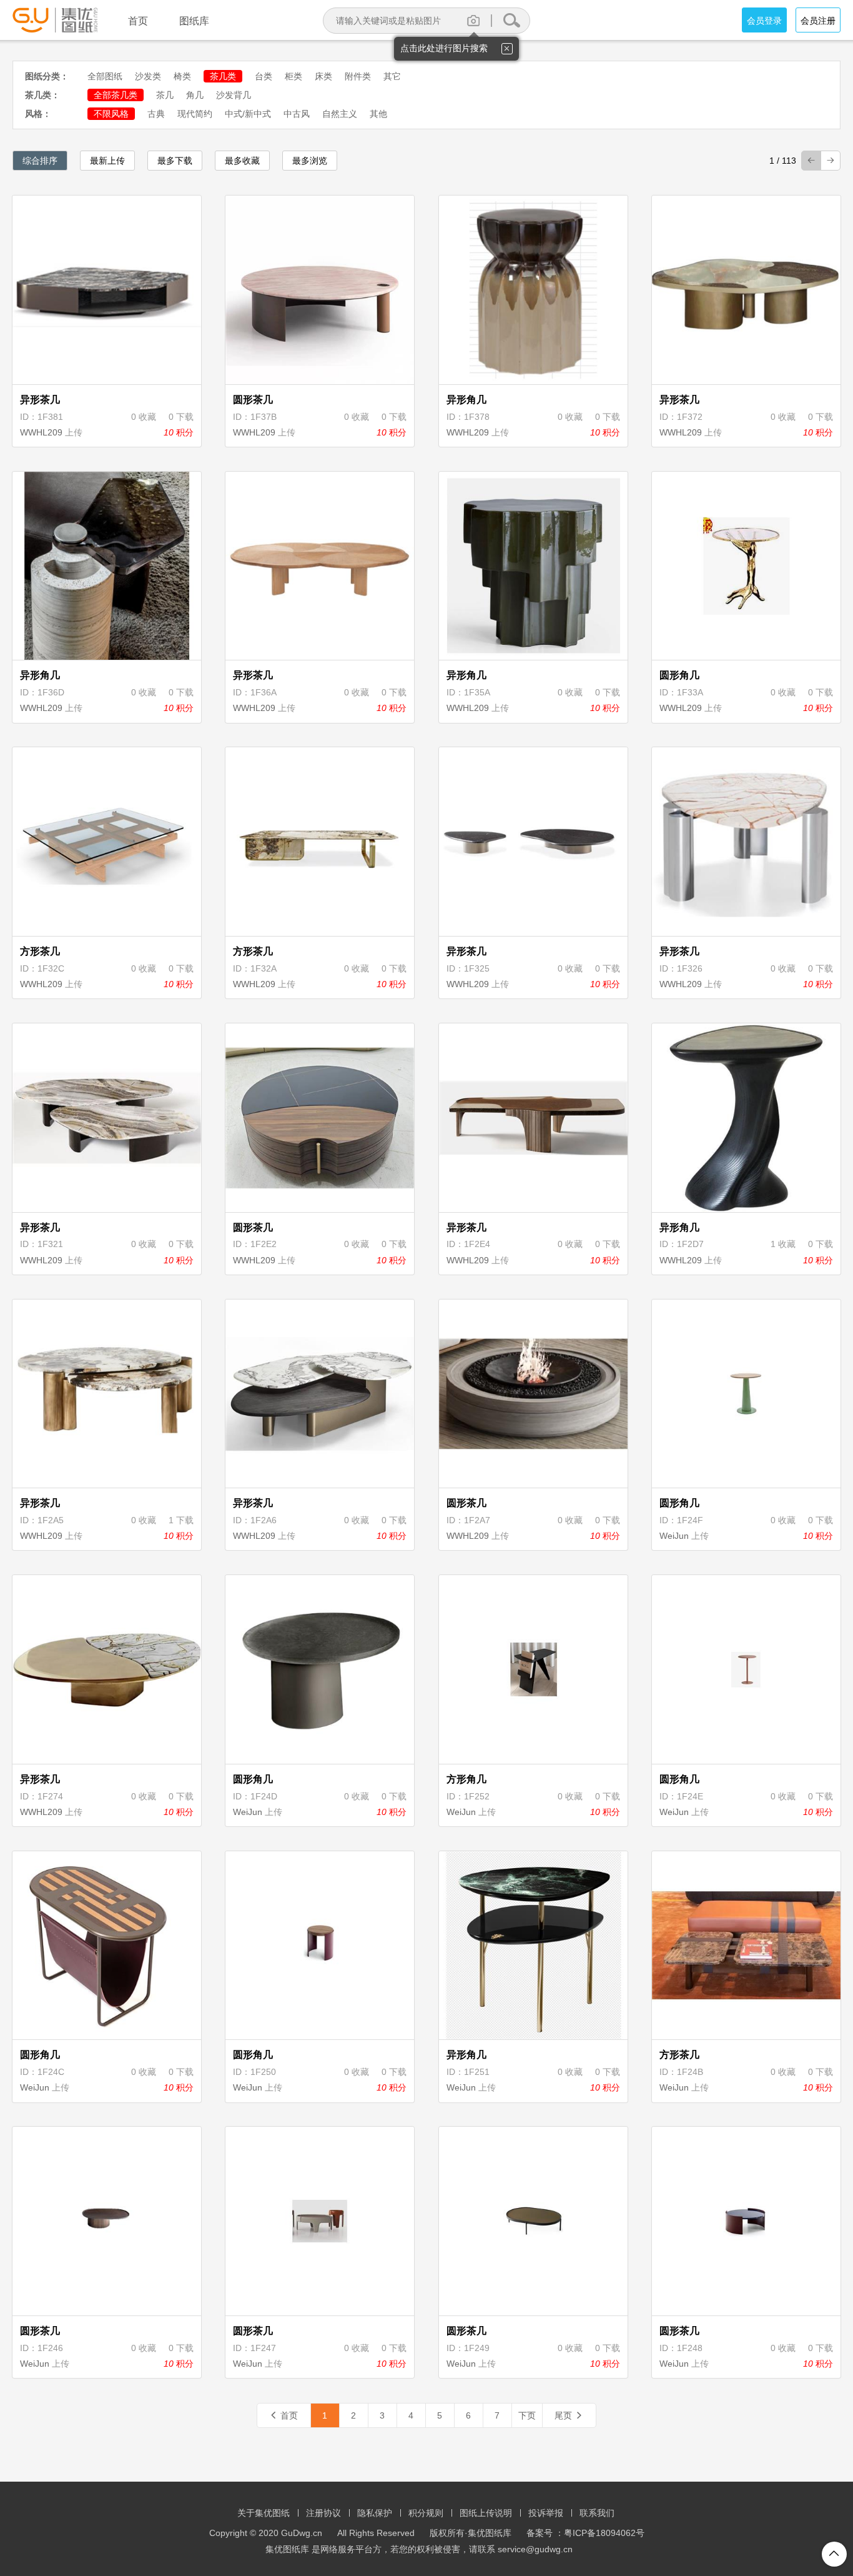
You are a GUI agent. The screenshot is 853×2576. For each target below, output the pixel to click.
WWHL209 (41, 432)
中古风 (297, 114)
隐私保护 (375, 2513)
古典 (156, 114)
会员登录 (764, 21)
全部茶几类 (116, 95)
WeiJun (674, 1536)
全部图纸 (105, 76)
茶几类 (223, 76)
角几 (195, 95)
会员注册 (818, 21)
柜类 (293, 76)
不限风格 (111, 114)
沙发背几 (234, 95)
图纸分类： (47, 76)
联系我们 (597, 2513)
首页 (284, 2415)
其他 (378, 114)
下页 (527, 2415)
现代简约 (195, 114)
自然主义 (340, 114)
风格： (38, 114)
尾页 (569, 2415)
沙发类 (148, 76)
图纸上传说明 (486, 2513)
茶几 (165, 95)
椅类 (182, 76)
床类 (323, 76)
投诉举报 (546, 2513)
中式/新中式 (248, 114)
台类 (264, 76)
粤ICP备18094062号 (604, 2533)
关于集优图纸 (264, 2513)
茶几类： (42, 95)
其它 (392, 76)
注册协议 (323, 2513)
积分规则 (426, 2513)
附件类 (358, 76)
